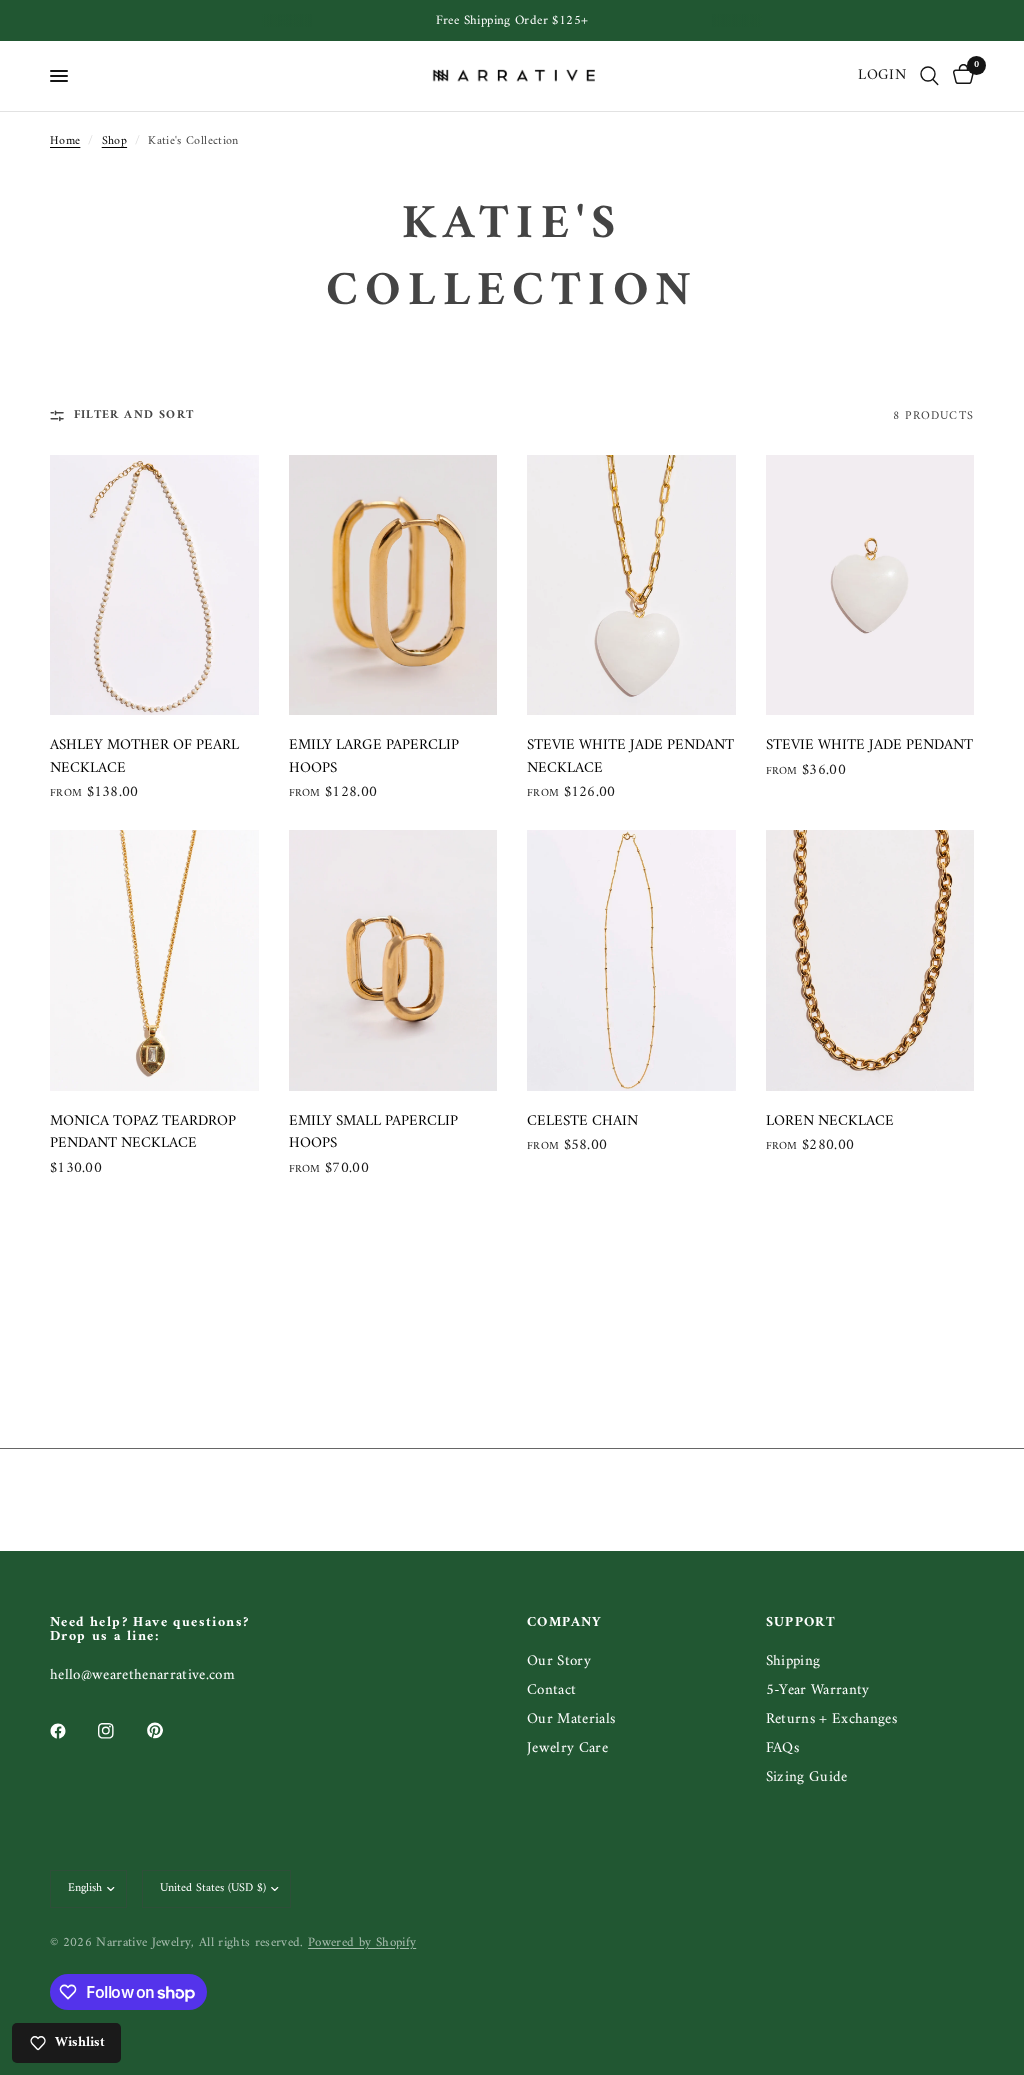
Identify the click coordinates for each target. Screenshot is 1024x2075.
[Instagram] (120, 1731)
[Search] (929, 76)
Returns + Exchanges (831, 1719)
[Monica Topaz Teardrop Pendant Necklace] (154, 960)
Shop (114, 141)
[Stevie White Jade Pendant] (870, 585)
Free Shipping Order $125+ (512, 20)
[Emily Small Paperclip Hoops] (393, 960)
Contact (551, 1690)
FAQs (782, 1748)
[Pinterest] (169, 1730)
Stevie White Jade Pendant (869, 746)
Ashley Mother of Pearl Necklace (144, 757)
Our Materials (571, 1719)
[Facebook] (72, 1731)
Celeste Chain (582, 1122)
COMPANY (565, 1623)
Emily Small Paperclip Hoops (373, 1133)
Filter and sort (134, 415)
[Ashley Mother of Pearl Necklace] (154, 585)
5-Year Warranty (818, 1690)
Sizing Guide (807, 1777)
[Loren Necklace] (870, 960)
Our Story (559, 1661)
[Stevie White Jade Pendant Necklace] (631, 585)
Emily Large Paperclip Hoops (374, 757)
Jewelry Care (567, 1748)
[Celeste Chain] (631, 960)
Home (65, 141)
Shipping (793, 1661)
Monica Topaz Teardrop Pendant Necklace (143, 1133)
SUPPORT (801, 1623)
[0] (960, 76)
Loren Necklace (830, 1122)
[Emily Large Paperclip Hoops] (393, 585)
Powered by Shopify (362, 1942)
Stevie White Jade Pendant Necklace (630, 757)
